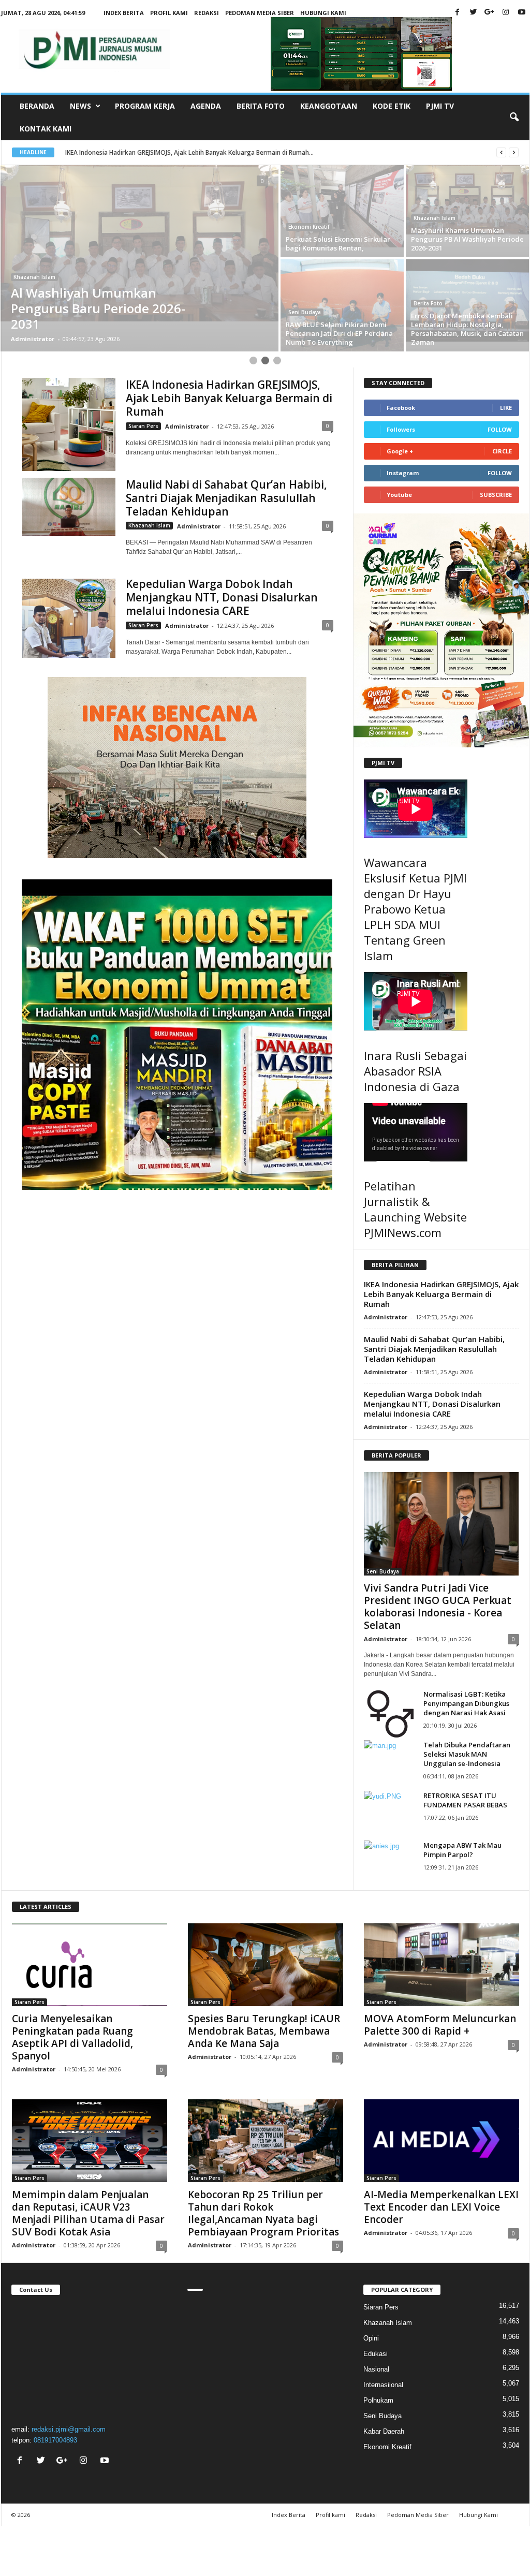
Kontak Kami (46, 129)
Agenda (206, 106)
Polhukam (378, 2400)
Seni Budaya (305, 312)
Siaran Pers (143, 426)
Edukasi (376, 2354)
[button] (514, 117)
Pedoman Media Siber (260, 13)
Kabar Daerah (384, 2431)
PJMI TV (440, 106)
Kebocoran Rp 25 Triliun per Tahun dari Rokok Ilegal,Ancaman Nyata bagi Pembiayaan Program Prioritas (263, 2213)
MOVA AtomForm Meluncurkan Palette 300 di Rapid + (440, 2025)
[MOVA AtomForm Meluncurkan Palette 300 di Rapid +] (441, 1965)
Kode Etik (392, 106)
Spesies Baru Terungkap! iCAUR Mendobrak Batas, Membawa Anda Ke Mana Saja (264, 2031)
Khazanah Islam (34, 277)
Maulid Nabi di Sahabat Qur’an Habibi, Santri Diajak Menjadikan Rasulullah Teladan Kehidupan (226, 498)
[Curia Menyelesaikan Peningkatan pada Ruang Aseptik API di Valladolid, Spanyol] (90, 1965)
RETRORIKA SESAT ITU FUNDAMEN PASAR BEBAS (465, 1800)
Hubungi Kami (323, 13)
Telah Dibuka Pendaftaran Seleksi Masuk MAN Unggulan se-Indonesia (467, 1754)
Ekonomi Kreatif (309, 227)
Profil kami (169, 13)
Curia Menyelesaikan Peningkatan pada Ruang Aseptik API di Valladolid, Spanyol (72, 2037)
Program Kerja (145, 106)
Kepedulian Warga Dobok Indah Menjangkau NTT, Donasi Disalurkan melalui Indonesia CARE (222, 597)
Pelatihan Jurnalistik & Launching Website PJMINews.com (415, 1209)
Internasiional (383, 2385)
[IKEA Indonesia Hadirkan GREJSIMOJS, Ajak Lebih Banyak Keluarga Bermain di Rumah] (69, 424)
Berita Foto (261, 106)
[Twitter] (474, 13)
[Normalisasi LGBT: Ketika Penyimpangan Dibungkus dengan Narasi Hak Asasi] (390, 1714)
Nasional (376, 2369)
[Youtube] (522, 13)
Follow (500, 429)
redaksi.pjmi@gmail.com (69, 2429)
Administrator (33, 339)
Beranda (37, 106)
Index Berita (124, 13)
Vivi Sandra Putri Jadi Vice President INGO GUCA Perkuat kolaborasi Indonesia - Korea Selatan (438, 1607)
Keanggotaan (329, 106)
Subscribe (496, 495)
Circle (502, 451)
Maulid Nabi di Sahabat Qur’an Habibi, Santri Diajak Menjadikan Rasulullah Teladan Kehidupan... (204, 152)
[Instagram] (506, 13)
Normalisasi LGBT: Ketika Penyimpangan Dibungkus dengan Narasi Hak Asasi (466, 1703)
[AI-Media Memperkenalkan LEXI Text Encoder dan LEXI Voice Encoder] (441, 2141)
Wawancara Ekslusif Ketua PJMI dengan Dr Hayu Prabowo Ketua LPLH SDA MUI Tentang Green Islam (415, 909)
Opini (371, 2338)
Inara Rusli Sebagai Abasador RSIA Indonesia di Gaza (415, 1071)
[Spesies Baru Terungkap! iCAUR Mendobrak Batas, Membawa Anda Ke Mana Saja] (266, 1965)
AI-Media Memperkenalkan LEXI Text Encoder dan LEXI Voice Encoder (441, 2207)
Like (506, 408)
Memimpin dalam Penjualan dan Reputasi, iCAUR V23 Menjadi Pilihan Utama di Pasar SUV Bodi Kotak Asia (88, 2213)
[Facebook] (458, 13)
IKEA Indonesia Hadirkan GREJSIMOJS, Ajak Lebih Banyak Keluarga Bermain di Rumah (229, 398)
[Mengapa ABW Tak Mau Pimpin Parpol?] (390, 1860)
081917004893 (55, 2440)
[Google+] (490, 13)
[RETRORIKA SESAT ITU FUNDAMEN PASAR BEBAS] (390, 1810)
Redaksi (207, 13)
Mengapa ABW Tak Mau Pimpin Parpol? (462, 1850)
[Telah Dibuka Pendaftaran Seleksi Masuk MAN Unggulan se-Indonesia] (390, 1760)
